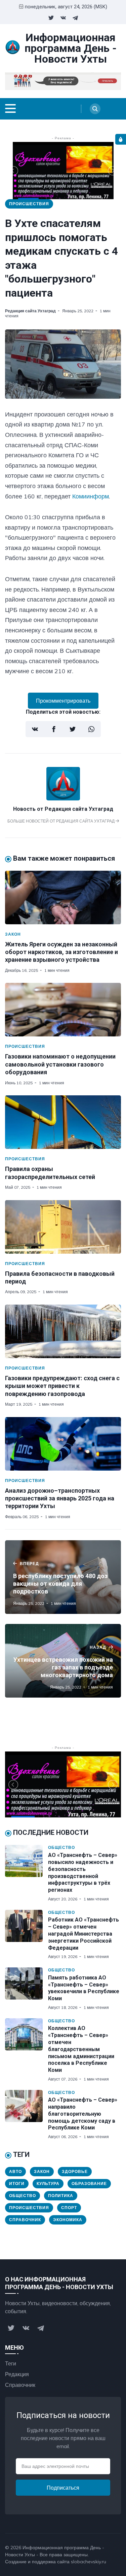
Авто (15, 2171)
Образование (89, 2183)
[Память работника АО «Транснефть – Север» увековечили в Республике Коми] (27, 1989)
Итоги (17, 2183)
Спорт (69, 2208)
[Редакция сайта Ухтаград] (63, 798)
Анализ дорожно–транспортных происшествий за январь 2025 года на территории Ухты (60, 1498)
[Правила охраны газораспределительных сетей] (63, 1122)
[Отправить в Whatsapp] (91, 729)
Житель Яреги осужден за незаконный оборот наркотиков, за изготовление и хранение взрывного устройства (61, 952)
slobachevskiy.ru (89, 2562)
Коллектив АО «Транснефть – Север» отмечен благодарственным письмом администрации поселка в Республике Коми (81, 2049)
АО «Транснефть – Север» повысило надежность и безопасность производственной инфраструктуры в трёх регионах (83, 1872)
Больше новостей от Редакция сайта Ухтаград (61, 821)
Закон (13, 934)
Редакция (17, 2374)
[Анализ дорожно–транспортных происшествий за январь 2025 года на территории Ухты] (63, 1444)
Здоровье (75, 2171)
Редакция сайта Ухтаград (30, 311)
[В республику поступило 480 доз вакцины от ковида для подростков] (63, 1577)
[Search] (95, 109)
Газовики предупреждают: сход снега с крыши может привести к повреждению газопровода (62, 1386)
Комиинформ (91, 496)
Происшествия (29, 204)
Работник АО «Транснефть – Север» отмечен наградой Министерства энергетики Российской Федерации (83, 1934)
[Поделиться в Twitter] (73, 729)
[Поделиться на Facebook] (54, 729)
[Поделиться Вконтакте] (35, 729)
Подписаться (63, 2488)
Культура (48, 2183)
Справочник (25, 2220)
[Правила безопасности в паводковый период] (63, 1227)
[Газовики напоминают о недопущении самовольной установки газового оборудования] (63, 1010)
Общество (61, 1847)
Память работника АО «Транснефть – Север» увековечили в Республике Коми (84, 1988)
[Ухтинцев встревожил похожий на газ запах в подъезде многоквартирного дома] (63, 1661)
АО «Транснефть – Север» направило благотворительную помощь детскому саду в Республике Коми (83, 2114)
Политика (61, 2196)
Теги (11, 2363)
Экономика (68, 2220)
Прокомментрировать (63, 701)
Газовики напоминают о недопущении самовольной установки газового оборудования (60, 1064)
